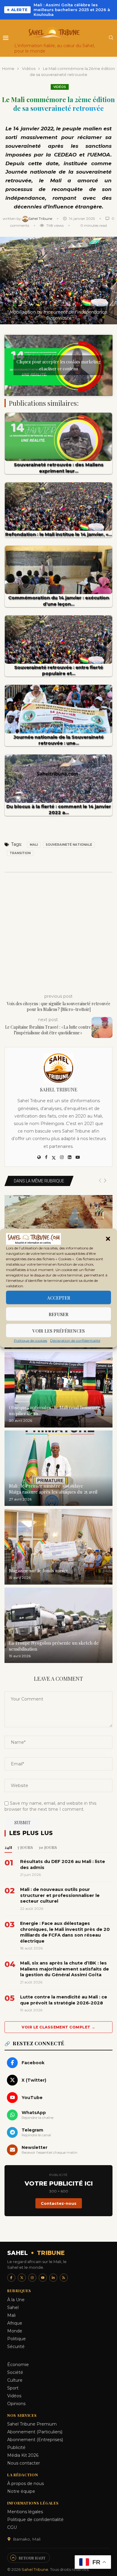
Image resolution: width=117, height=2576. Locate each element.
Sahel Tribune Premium (32, 2424)
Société (15, 2372)
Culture (15, 2380)
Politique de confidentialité (35, 2520)
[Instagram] (32, 2278)
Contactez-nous (59, 2203)
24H (8, 1847)
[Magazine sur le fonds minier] (58, 1547)
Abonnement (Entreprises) (35, 2440)
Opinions (16, 2404)
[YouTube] (43, 2278)
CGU (12, 2527)
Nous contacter (24, 2463)
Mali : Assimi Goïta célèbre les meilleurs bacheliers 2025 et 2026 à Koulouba (72, 10)
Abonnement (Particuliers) (35, 2432)
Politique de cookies (30, 1341)
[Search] (111, 38)
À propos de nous (25, 2483)
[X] (22, 2278)
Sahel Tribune (41, 218)
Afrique (15, 2323)
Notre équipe (21, 2491)
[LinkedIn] (53, 2278)
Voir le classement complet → (58, 2027)
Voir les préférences (58, 1330)
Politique (16, 2339)
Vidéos (29, 68)
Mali (34, 845)
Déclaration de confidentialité (75, 1341)
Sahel (13, 2307)
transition (20, 853)
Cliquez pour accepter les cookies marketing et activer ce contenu (58, 365)
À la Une (16, 2300)
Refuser (58, 1314)
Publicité (16, 2447)
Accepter (59, 1297)
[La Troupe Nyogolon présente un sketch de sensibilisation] (58, 1625)
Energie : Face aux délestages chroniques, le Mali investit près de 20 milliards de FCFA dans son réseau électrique (65, 1932)
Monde (15, 2331)
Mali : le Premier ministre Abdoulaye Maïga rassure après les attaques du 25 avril (53, 1489)
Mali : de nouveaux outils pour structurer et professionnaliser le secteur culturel (60, 1895)
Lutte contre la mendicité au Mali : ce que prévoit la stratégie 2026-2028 (64, 2000)
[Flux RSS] (64, 2278)
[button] (108, 1239)
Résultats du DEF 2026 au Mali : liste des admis (63, 1864)
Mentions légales (25, 2512)
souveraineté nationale (69, 845)
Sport (13, 2388)
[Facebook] (11, 2278)
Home (8, 68)
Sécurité (16, 2347)
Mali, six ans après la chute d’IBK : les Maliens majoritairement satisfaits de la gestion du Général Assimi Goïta (64, 1969)
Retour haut (32, 2558)
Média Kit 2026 (23, 2455)
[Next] (105, 1181)
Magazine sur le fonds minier (39, 1570)
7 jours (25, 1847)
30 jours (48, 1847)
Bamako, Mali (27, 2539)
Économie (18, 2365)
